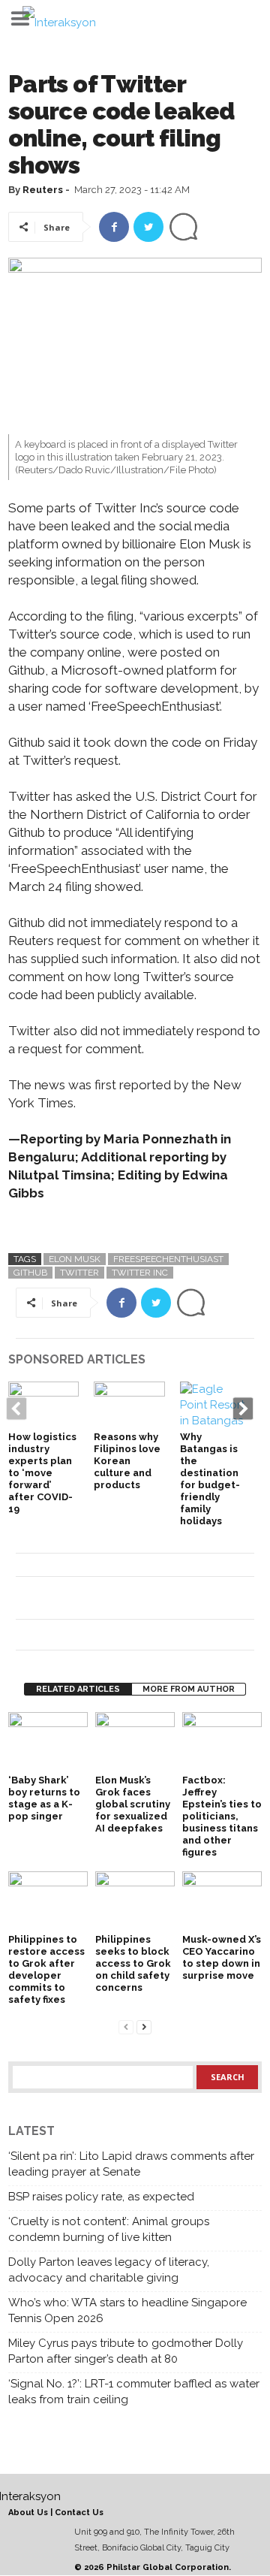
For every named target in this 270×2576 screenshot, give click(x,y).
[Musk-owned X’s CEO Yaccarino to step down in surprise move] (222, 1901)
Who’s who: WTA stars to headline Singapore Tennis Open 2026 (127, 2310)
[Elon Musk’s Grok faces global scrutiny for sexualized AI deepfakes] (135, 1742)
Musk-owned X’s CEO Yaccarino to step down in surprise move (222, 1957)
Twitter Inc (140, 1273)
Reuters (43, 190)
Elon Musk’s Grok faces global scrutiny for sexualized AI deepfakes (133, 1804)
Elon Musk (75, 1259)
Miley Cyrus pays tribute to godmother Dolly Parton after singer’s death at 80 (126, 2351)
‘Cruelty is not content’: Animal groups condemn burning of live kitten (109, 2229)
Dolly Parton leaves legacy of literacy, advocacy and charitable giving (109, 2270)
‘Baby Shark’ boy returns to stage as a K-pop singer (44, 1798)
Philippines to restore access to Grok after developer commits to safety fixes (46, 1969)
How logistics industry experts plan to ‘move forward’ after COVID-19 (42, 1473)
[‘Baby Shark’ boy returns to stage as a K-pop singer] (48, 1742)
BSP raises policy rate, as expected (101, 2197)
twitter (79, 1273)
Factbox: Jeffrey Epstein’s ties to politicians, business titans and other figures (222, 1816)
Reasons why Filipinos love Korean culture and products (127, 1461)
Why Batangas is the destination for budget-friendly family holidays (210, 1479)
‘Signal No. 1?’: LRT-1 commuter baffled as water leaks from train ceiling (134, 2392)
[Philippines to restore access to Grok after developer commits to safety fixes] (48, 1901)
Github (30, 1273)
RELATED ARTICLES (78, 1689)
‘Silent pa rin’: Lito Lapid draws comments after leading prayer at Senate (131, 2164)
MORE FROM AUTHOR (189, 1689)
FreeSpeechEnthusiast (168, 1259)
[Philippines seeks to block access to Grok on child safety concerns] (135, 1901)
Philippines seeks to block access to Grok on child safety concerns (133, 1963)
